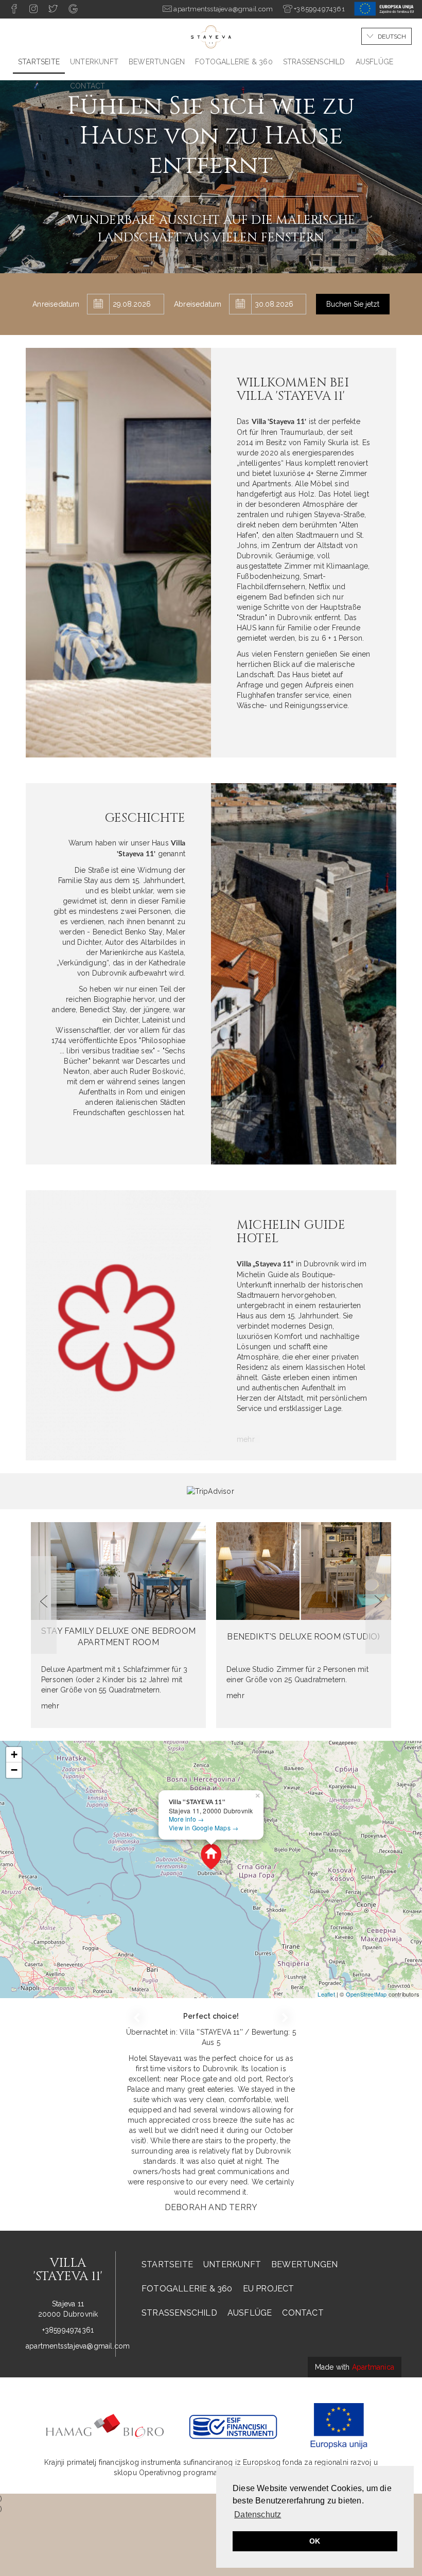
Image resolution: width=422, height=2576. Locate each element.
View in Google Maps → (204, 1828)
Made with (355, 2367)
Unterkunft (94, 62)
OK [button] (315, 2541)
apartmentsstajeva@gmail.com (78, 2346)
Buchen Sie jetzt (353, 304)
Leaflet (326, 1994)
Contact (87, 86)
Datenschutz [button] (258, 2515)
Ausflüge (375, 62)
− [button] (14, 1770)
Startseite (39, 62)
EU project (269, 2289)
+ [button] (14, 1754)
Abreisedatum (198, 304)
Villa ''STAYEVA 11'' (212, 2032)
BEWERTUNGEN (157, 62)
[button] (44, 1605)
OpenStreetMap (366, 1994)
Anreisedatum (56, 304)
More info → (186, 1819)
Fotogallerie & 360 (234, 62)
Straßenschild (314, 62)
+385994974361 (68, 2330)
